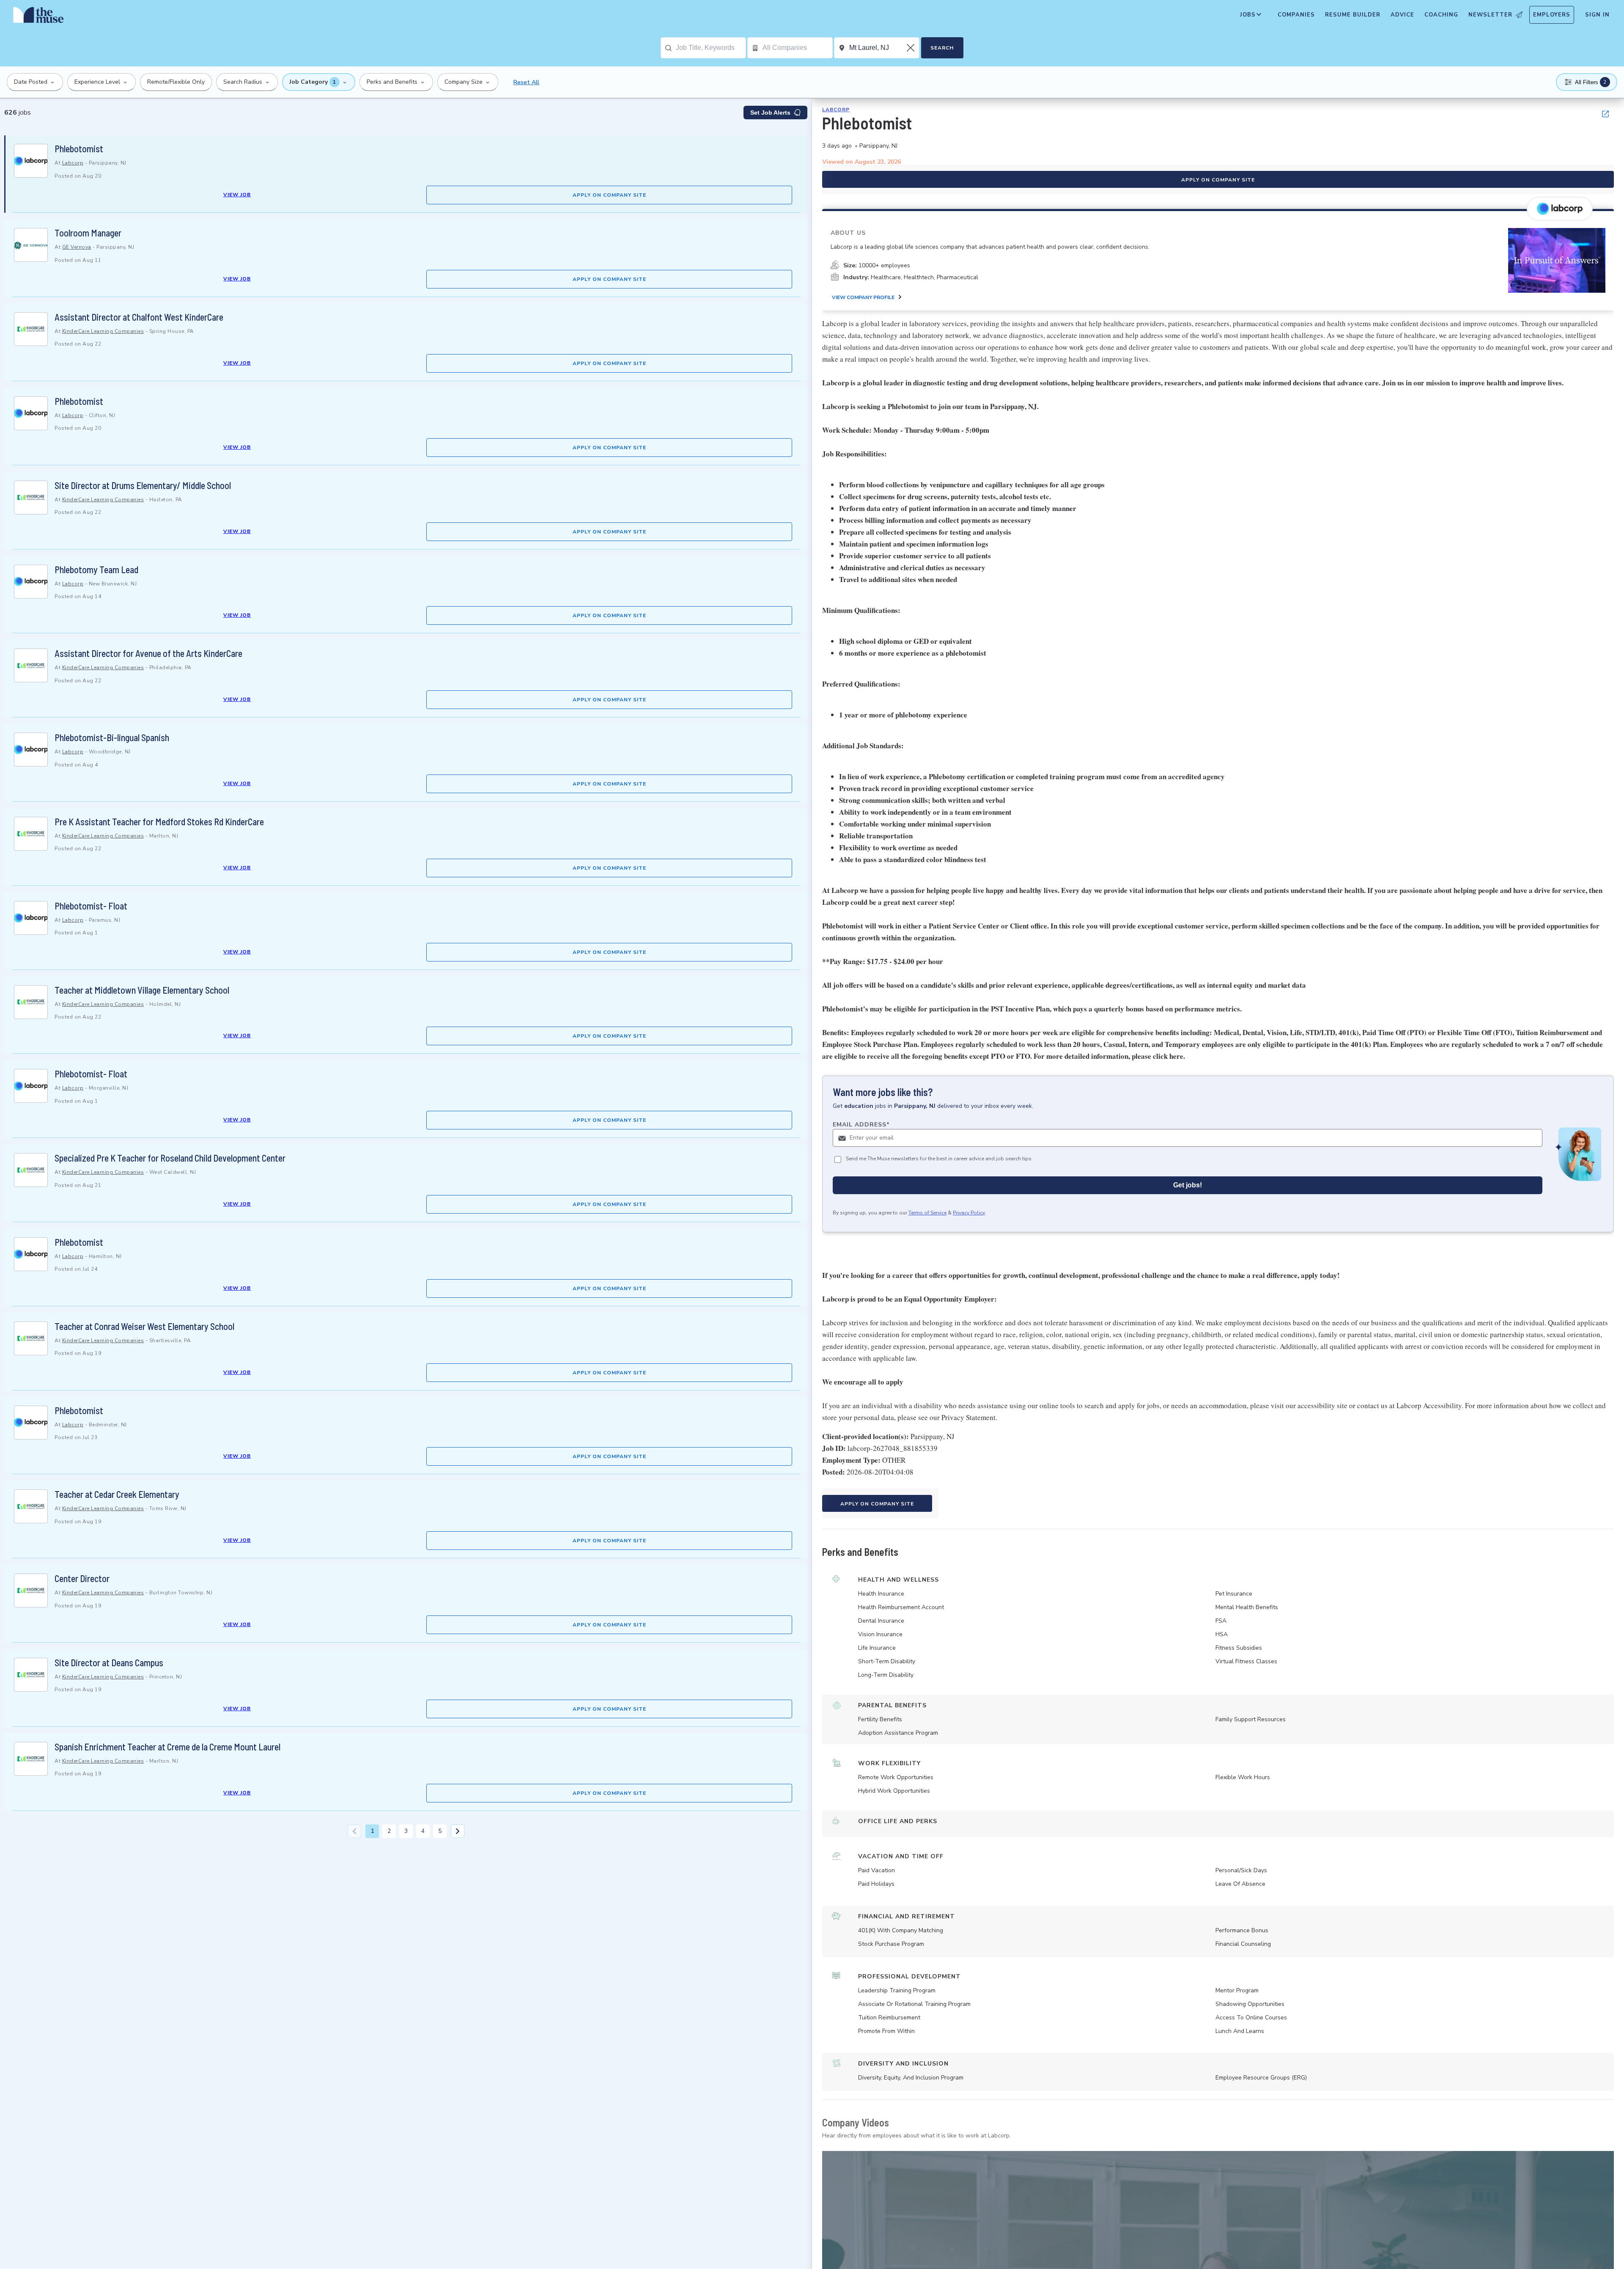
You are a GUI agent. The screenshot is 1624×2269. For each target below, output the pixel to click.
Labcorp (73, 163)
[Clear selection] (911, 48)
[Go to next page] (458, 1831)
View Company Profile (863, 297)
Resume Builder (1353, 15)
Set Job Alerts (770, 113)
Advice (1402, 15)
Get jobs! (1188, 1185)
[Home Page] (38, 17)
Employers (1552, 15)
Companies (1296, 15)
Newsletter (1490, 15)
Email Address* (861, 1125)
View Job (237, 195)
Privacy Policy (969, 1213)
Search (942, 48)
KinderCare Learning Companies (103, 331)
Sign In (1597, 15)
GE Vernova (77, 247)
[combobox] (711, 48)
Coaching (1441, 15)
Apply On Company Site (609, 195)
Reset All (526, 82)
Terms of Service (927, 1213)
